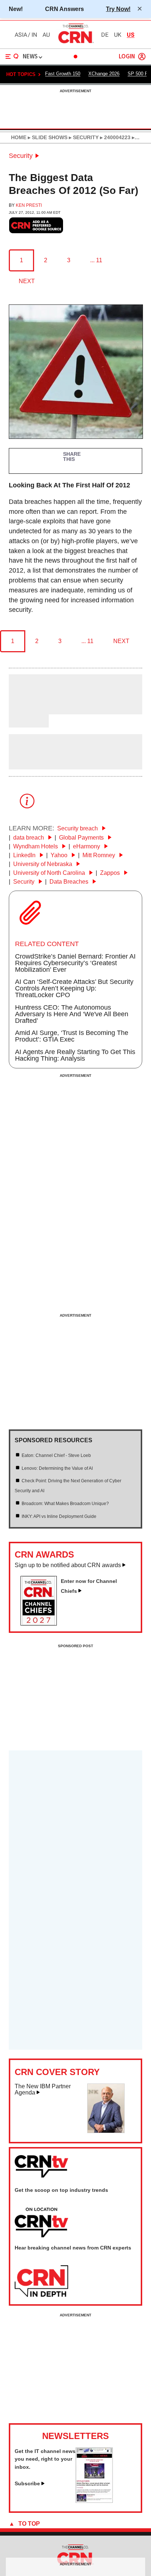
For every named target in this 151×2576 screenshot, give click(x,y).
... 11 (96, 260)
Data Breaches (70, 882)
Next (27, 281)
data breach (29, 838)
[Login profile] (142, 57)
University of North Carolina (50, 873)
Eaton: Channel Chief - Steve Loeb (56, 1455)
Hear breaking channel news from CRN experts (73, 2248)
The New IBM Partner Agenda (43, 2090)
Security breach (78, 828)
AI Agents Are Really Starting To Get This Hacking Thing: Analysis (75, 1055)
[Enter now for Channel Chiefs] (42, 1623)
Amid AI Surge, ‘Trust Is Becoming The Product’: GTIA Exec (72, 1036)
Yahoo (60, 855)
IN (34, 35)
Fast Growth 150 (63, 74)
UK (118, 35)
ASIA (21, 35)
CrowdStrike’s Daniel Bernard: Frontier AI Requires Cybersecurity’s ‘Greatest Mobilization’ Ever (75, 963)
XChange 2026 (104, 74)
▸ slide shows (47, 137)
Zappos (111, 873)
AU (46, 35)
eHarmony (87, 846)
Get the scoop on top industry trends (61, 2190)
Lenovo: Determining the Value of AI (57, 1468)
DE (105, 35)
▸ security (83, 137)
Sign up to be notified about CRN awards (68, 1565)
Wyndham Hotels (36, 846)
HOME (19, 137)
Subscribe (27, 2483)
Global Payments (82, 838)
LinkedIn (25, 855)
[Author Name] (27, 710)
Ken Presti (29, 205)
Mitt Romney (100, 855)
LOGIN (127, 57)
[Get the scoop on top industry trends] (41, 2223)
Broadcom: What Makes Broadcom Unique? (65, 1504)
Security (21, 156)
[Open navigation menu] (12, 57)
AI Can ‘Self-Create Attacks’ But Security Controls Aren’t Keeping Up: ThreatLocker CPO (74, 988)
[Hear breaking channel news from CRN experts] (41, 2281)
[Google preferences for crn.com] (36, 225)
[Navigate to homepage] (75, 43)
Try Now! (118, 9)
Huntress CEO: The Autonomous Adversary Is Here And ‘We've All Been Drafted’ (72, 1014)
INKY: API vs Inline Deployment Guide (59, 1516)
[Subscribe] (94, 2501)
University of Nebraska (43, 864)
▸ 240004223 (115, 137)
